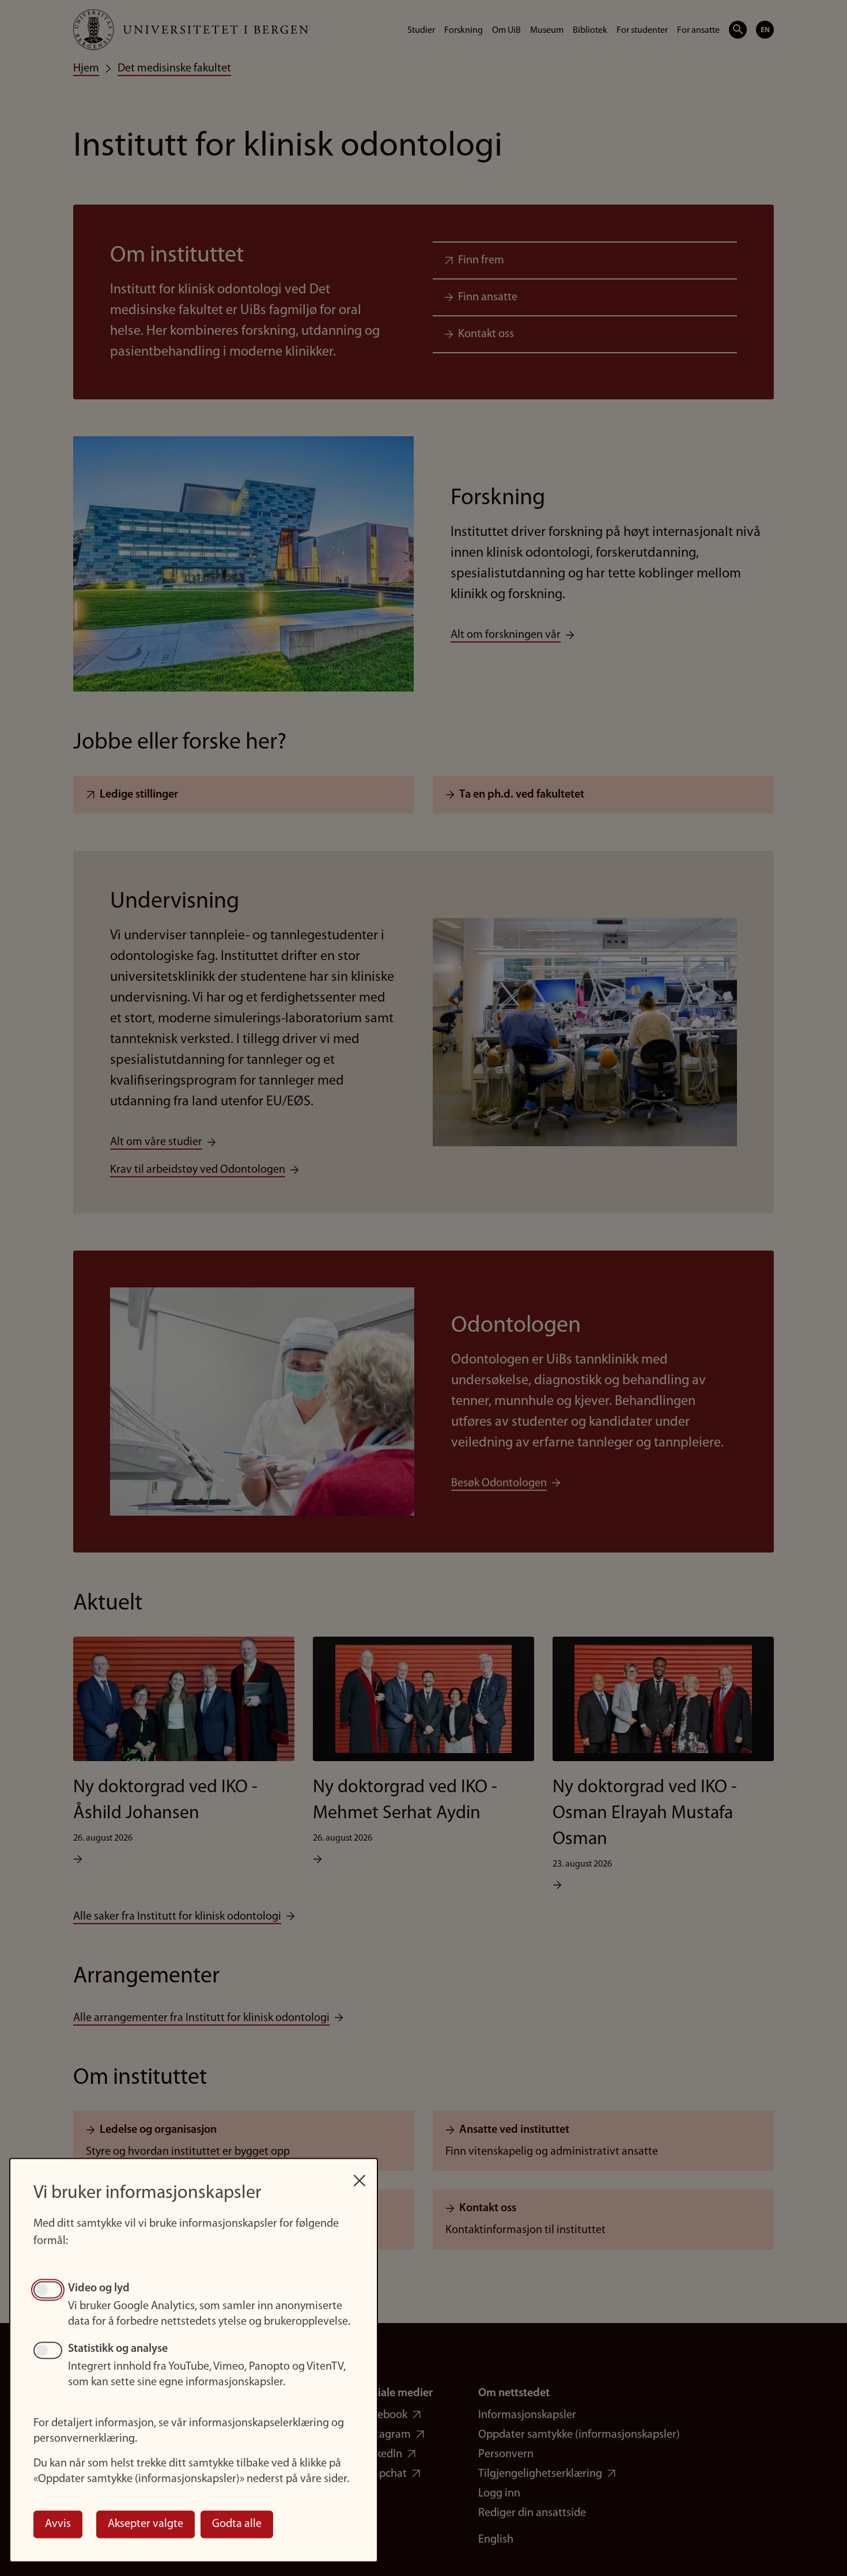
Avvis (58, 2524)
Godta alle (237, 2524)
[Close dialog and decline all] (360, 2175)
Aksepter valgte (145, 2524)
